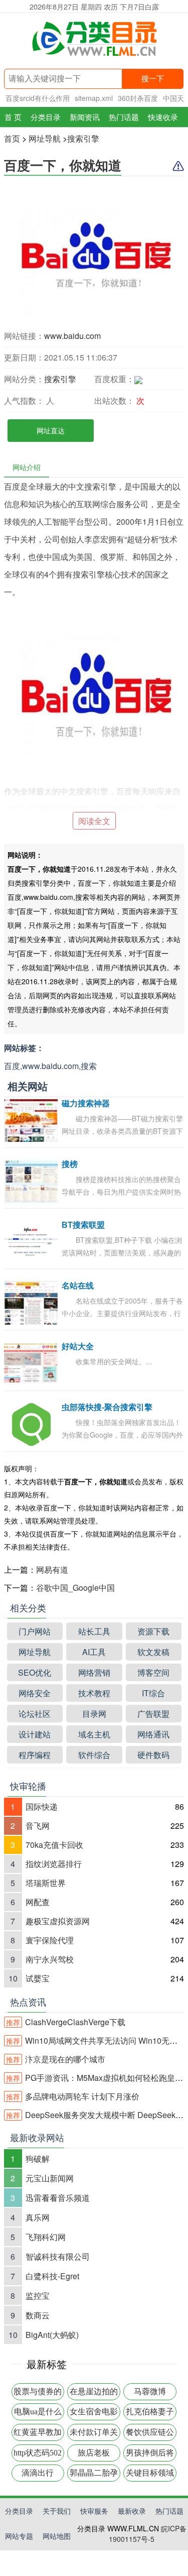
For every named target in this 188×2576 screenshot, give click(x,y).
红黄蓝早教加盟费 (38, 2434)
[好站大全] (31, 1363)
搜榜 (70, 1164)
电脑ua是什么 (38, 2412)
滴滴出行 (38, 2473)
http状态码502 (38, 2453)
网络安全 (35, 1693)
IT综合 (153, 1693)
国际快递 (42, 1806)
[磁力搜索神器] (31, 1120)
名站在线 (78, 1286)
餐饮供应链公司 (150, 2434)
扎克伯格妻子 (150, 2412)
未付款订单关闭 (94, 2434)
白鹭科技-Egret (52, 2276)
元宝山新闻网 (50, 2178)
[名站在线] (31, 1302)
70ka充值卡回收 (54, 1845)
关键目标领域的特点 (150, 2475)
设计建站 (35, 1734)
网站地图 (57, 2536)
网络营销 (94, 1672)
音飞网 (38, 1826)
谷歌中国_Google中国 (75, 1588)
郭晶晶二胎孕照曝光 (94, 2475)
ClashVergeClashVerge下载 (66, 2022)
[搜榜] (31, 1180)
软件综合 (94, 1755)
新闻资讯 (85, 117)
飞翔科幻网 (46, 2237)
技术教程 (94, 1693)
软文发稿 (153, 1652)
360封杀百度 (138, 98)
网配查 (38, 1902)
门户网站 (35, 1631)
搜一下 (153, 79)
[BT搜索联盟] (31, 1241)
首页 (12, 138)
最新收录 (132, 2511)
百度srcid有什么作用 (38, 98)
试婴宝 (38, 1978)
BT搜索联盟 (83, 1225)
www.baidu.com (72, 336)
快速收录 (163, 117)
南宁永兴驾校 (50, 1959)
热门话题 (124, 117)
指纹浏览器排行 (54, 1864)
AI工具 (94, 1652)
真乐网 (38, 2217)
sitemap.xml (94, 98)
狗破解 (38, 2158)
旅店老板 (94, 2453)
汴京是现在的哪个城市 (56, 2059)
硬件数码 (153, 1755)
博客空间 (153, 1672)
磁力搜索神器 (86, 1103)
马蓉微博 (150, 2391)
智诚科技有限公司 (58, 2256)
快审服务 (94, 2511)
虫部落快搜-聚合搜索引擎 (107, 1407)
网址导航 (45, 138)
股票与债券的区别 (38, 2394)
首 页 (13, 117)
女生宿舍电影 (94, 2412)
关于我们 (57, 2511)
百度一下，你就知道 (63, 165)
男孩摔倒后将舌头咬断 (150, 2455)
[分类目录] (94, 41)
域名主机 (94, 1734)
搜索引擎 (83, 138)
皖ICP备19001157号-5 (148, 2534)
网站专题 (19, 2536)
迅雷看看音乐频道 (58, 2198)
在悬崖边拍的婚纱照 (94, 2394)
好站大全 (78, 1346)
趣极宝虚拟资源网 (58, 1921)
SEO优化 (35, 1672)
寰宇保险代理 (50, 1940)
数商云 (38, 2315)
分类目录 (46, 117)
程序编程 (35, 1755)
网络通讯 (153, 1734)
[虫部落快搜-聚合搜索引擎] (31, 1423)
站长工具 (94, 1631)
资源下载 (153, 1631)
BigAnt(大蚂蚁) (52, 2335)
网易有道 (52, 1569)
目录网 (94, 1714)
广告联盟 (153, 1714)
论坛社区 (35, 1714)
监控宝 (38, 2296)
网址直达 (51, 430)
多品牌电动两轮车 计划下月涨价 (73, 2096)
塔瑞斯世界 (46, 1883)
